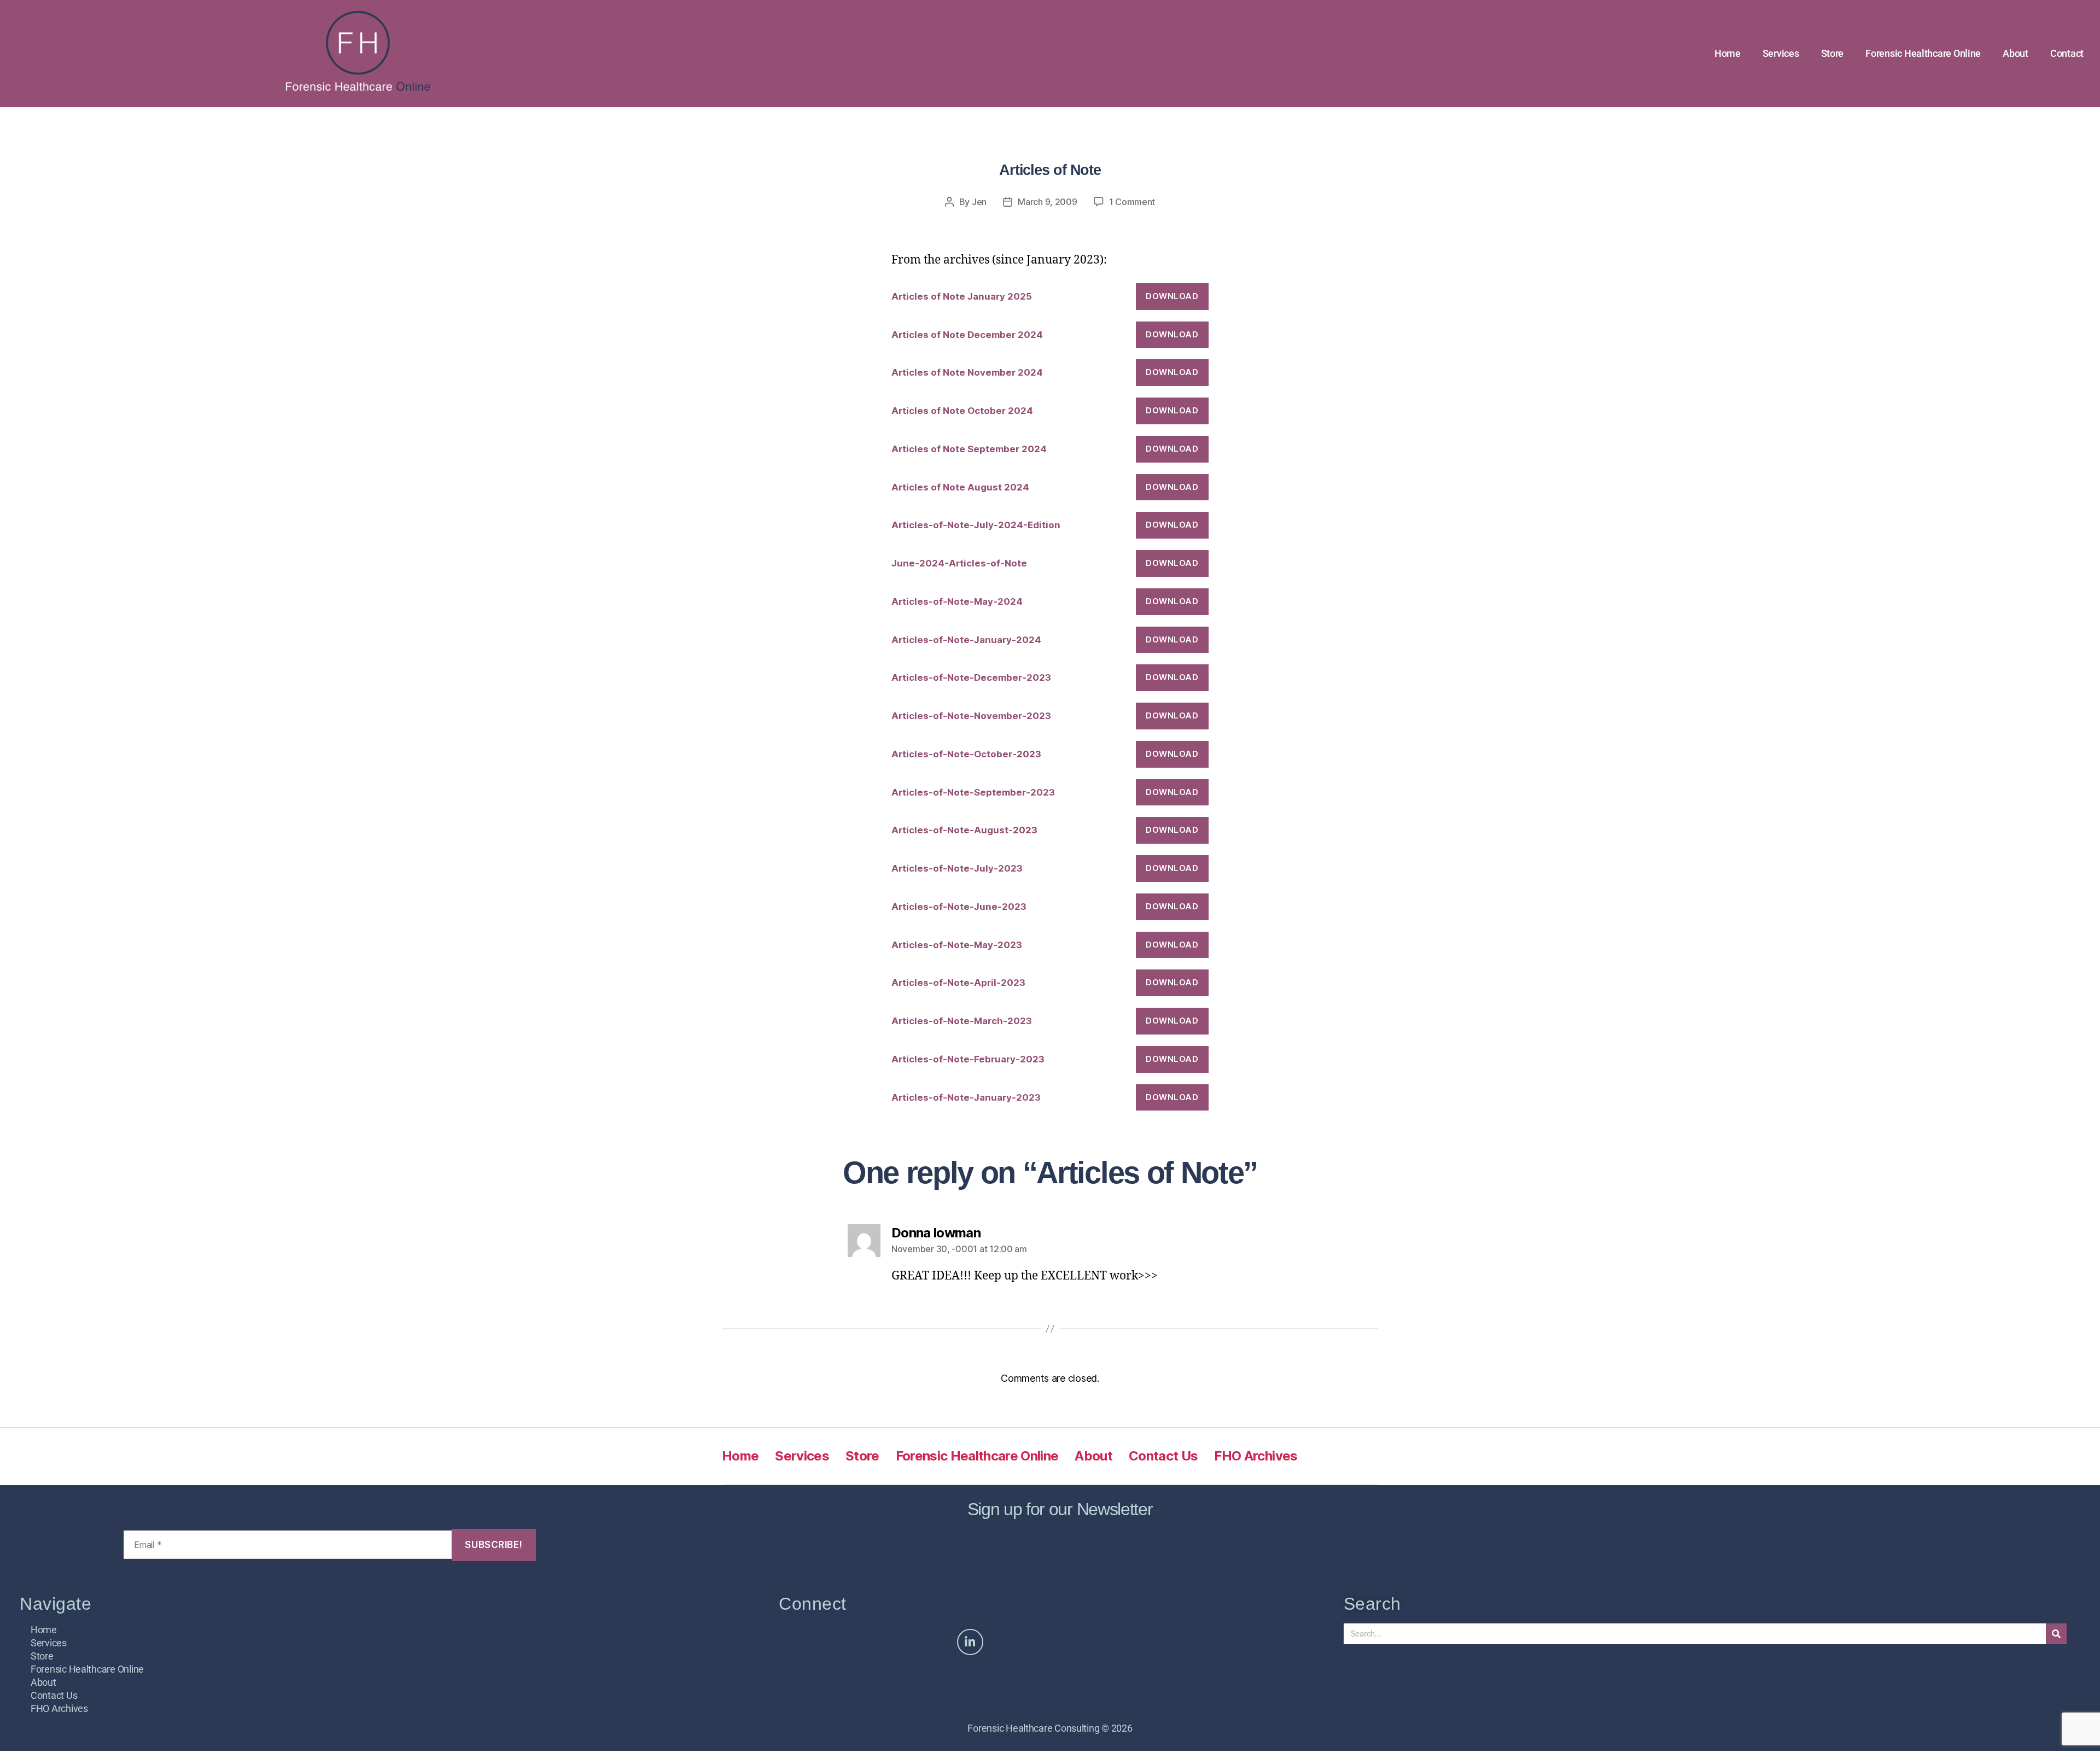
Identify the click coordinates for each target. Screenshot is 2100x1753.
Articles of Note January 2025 (962, 296)
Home (1728, 53)
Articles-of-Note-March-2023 (962, 1021)
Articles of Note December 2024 (967, 335)
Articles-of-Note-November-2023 (971, 716)
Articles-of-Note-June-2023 (959, 907)
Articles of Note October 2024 (962, 411)
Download (1172, 296)
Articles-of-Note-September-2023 (973, 792)
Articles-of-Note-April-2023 (958, 983)
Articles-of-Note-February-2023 (968, 1059)
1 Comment (1132, 202)
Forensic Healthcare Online (1923, 53)
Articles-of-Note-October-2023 (966, 754)
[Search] (2056, 1634)
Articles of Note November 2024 (967, 372)
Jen (979, 202)
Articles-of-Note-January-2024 (966, 640)
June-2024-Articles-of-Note (959, 563)
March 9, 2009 (1048, 202)
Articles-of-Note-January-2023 (966, 1097)
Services (1781, 53)
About (2016, 53)
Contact (2067, 53)
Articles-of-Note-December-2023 (971, 677)
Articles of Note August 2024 (960, 487)
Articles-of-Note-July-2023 (957, 868)
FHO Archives (1256, 1456)
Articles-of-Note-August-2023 (964, 830)
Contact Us (1163, 1456)
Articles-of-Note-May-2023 (957, 945)
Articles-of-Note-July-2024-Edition (976, 525)
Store (1833, 53)
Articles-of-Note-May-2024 (957, 601)
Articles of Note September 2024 (969, 449)
